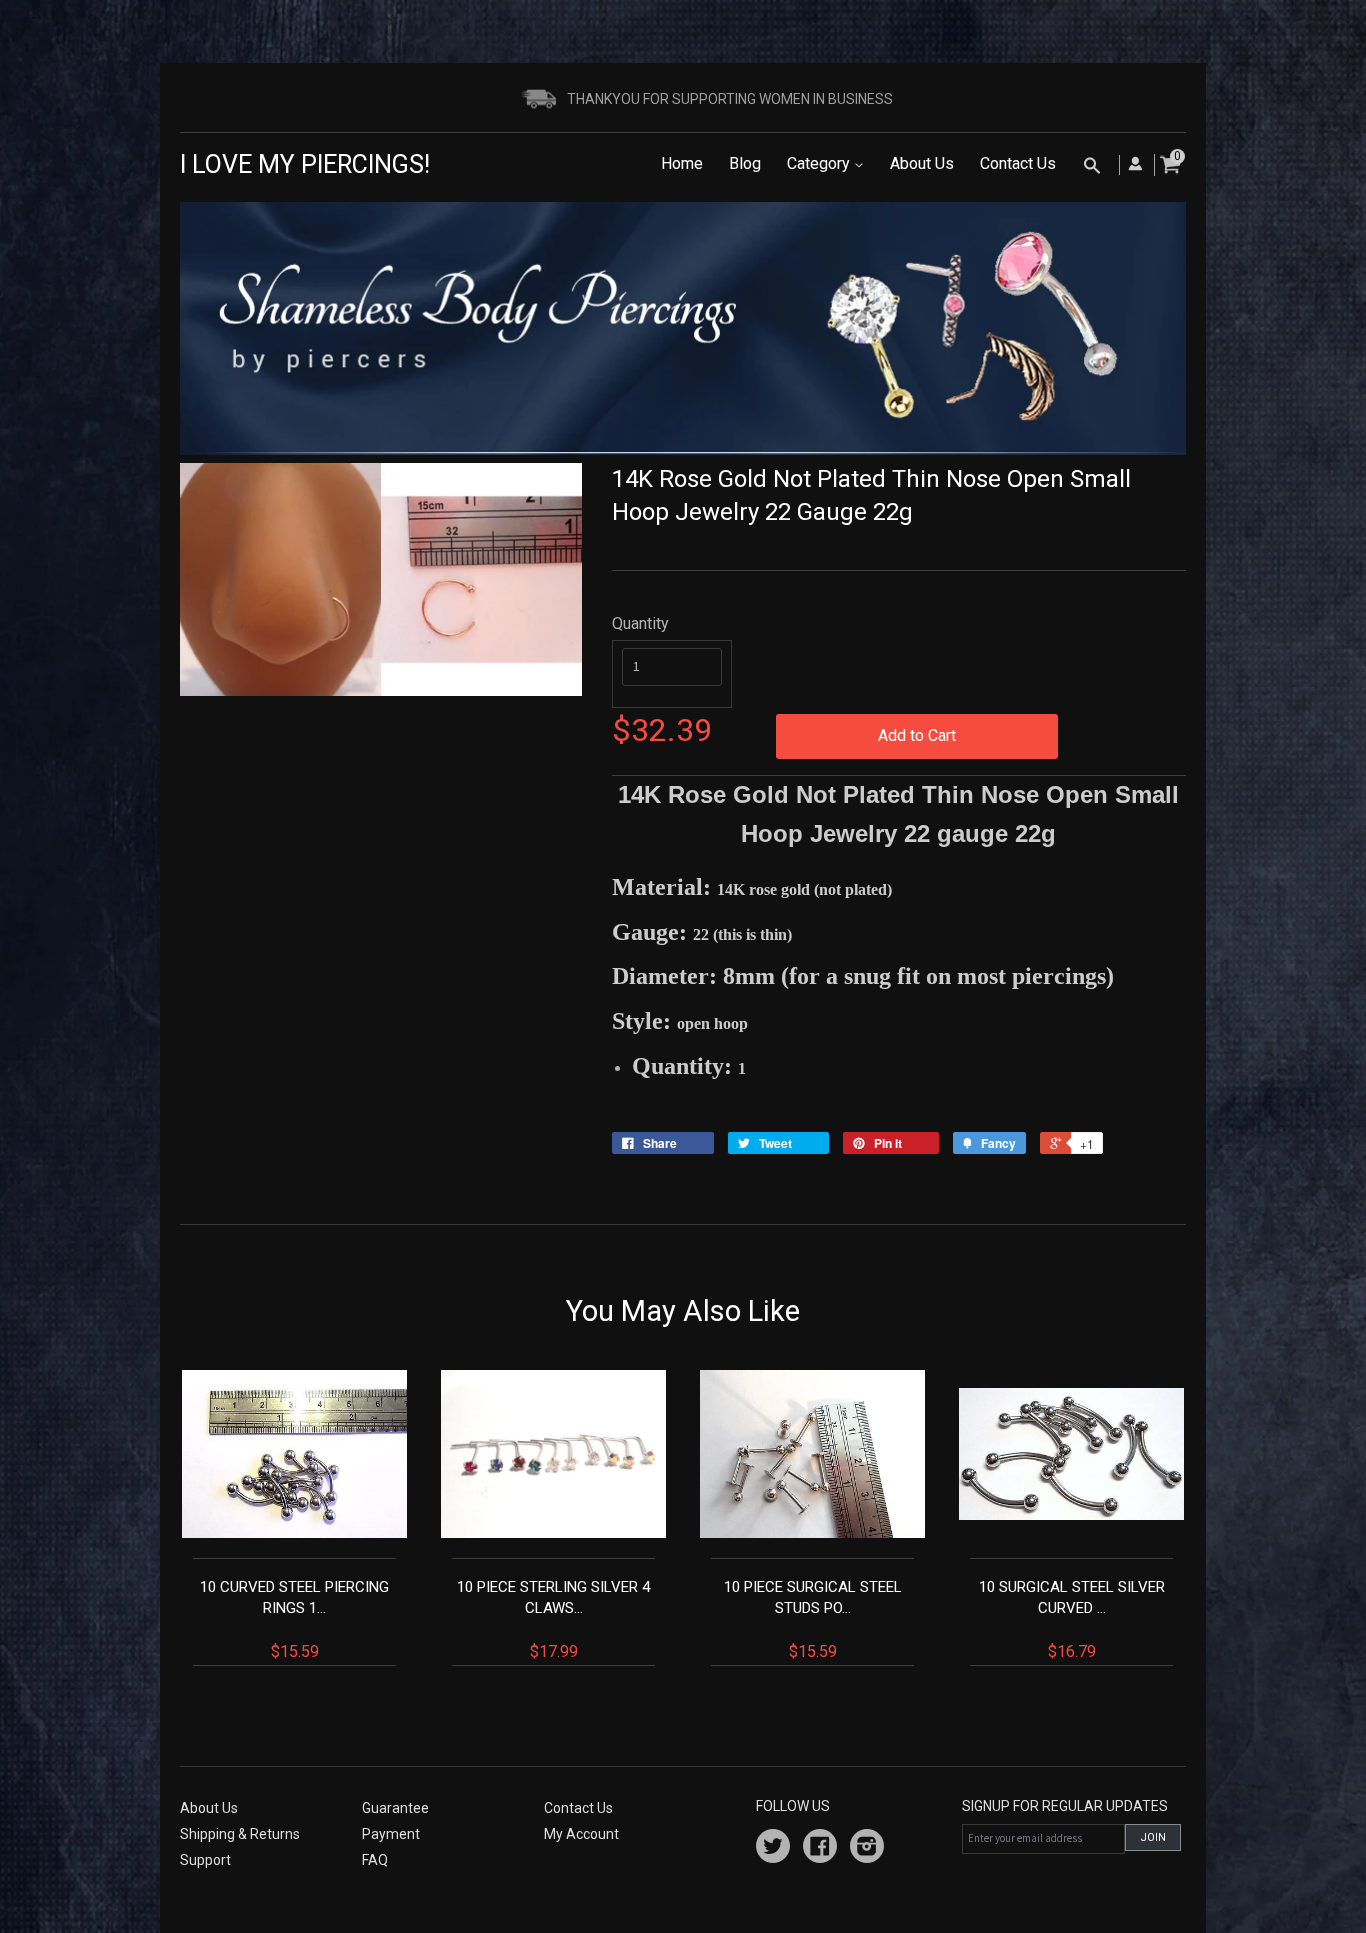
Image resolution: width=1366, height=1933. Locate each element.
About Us (922, 163)
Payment (391, 1834)
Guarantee (395, 1808)
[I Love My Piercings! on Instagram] (867, 1849)
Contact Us (1018, 163)
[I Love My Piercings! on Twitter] (773, 1849)
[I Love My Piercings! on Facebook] (820, 1849)
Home (682, 163)
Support (205, 1860)
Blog (745, 163)
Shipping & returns (240, 1834)
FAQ (375, 1860)
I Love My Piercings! (305, 164)
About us (209, 1808)
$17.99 (553, 1619)
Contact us (578, 1808)
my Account (581, 1834)
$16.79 (1072, 1619)
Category (820, 163)
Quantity (640, 623)
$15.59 (294, 1619)
